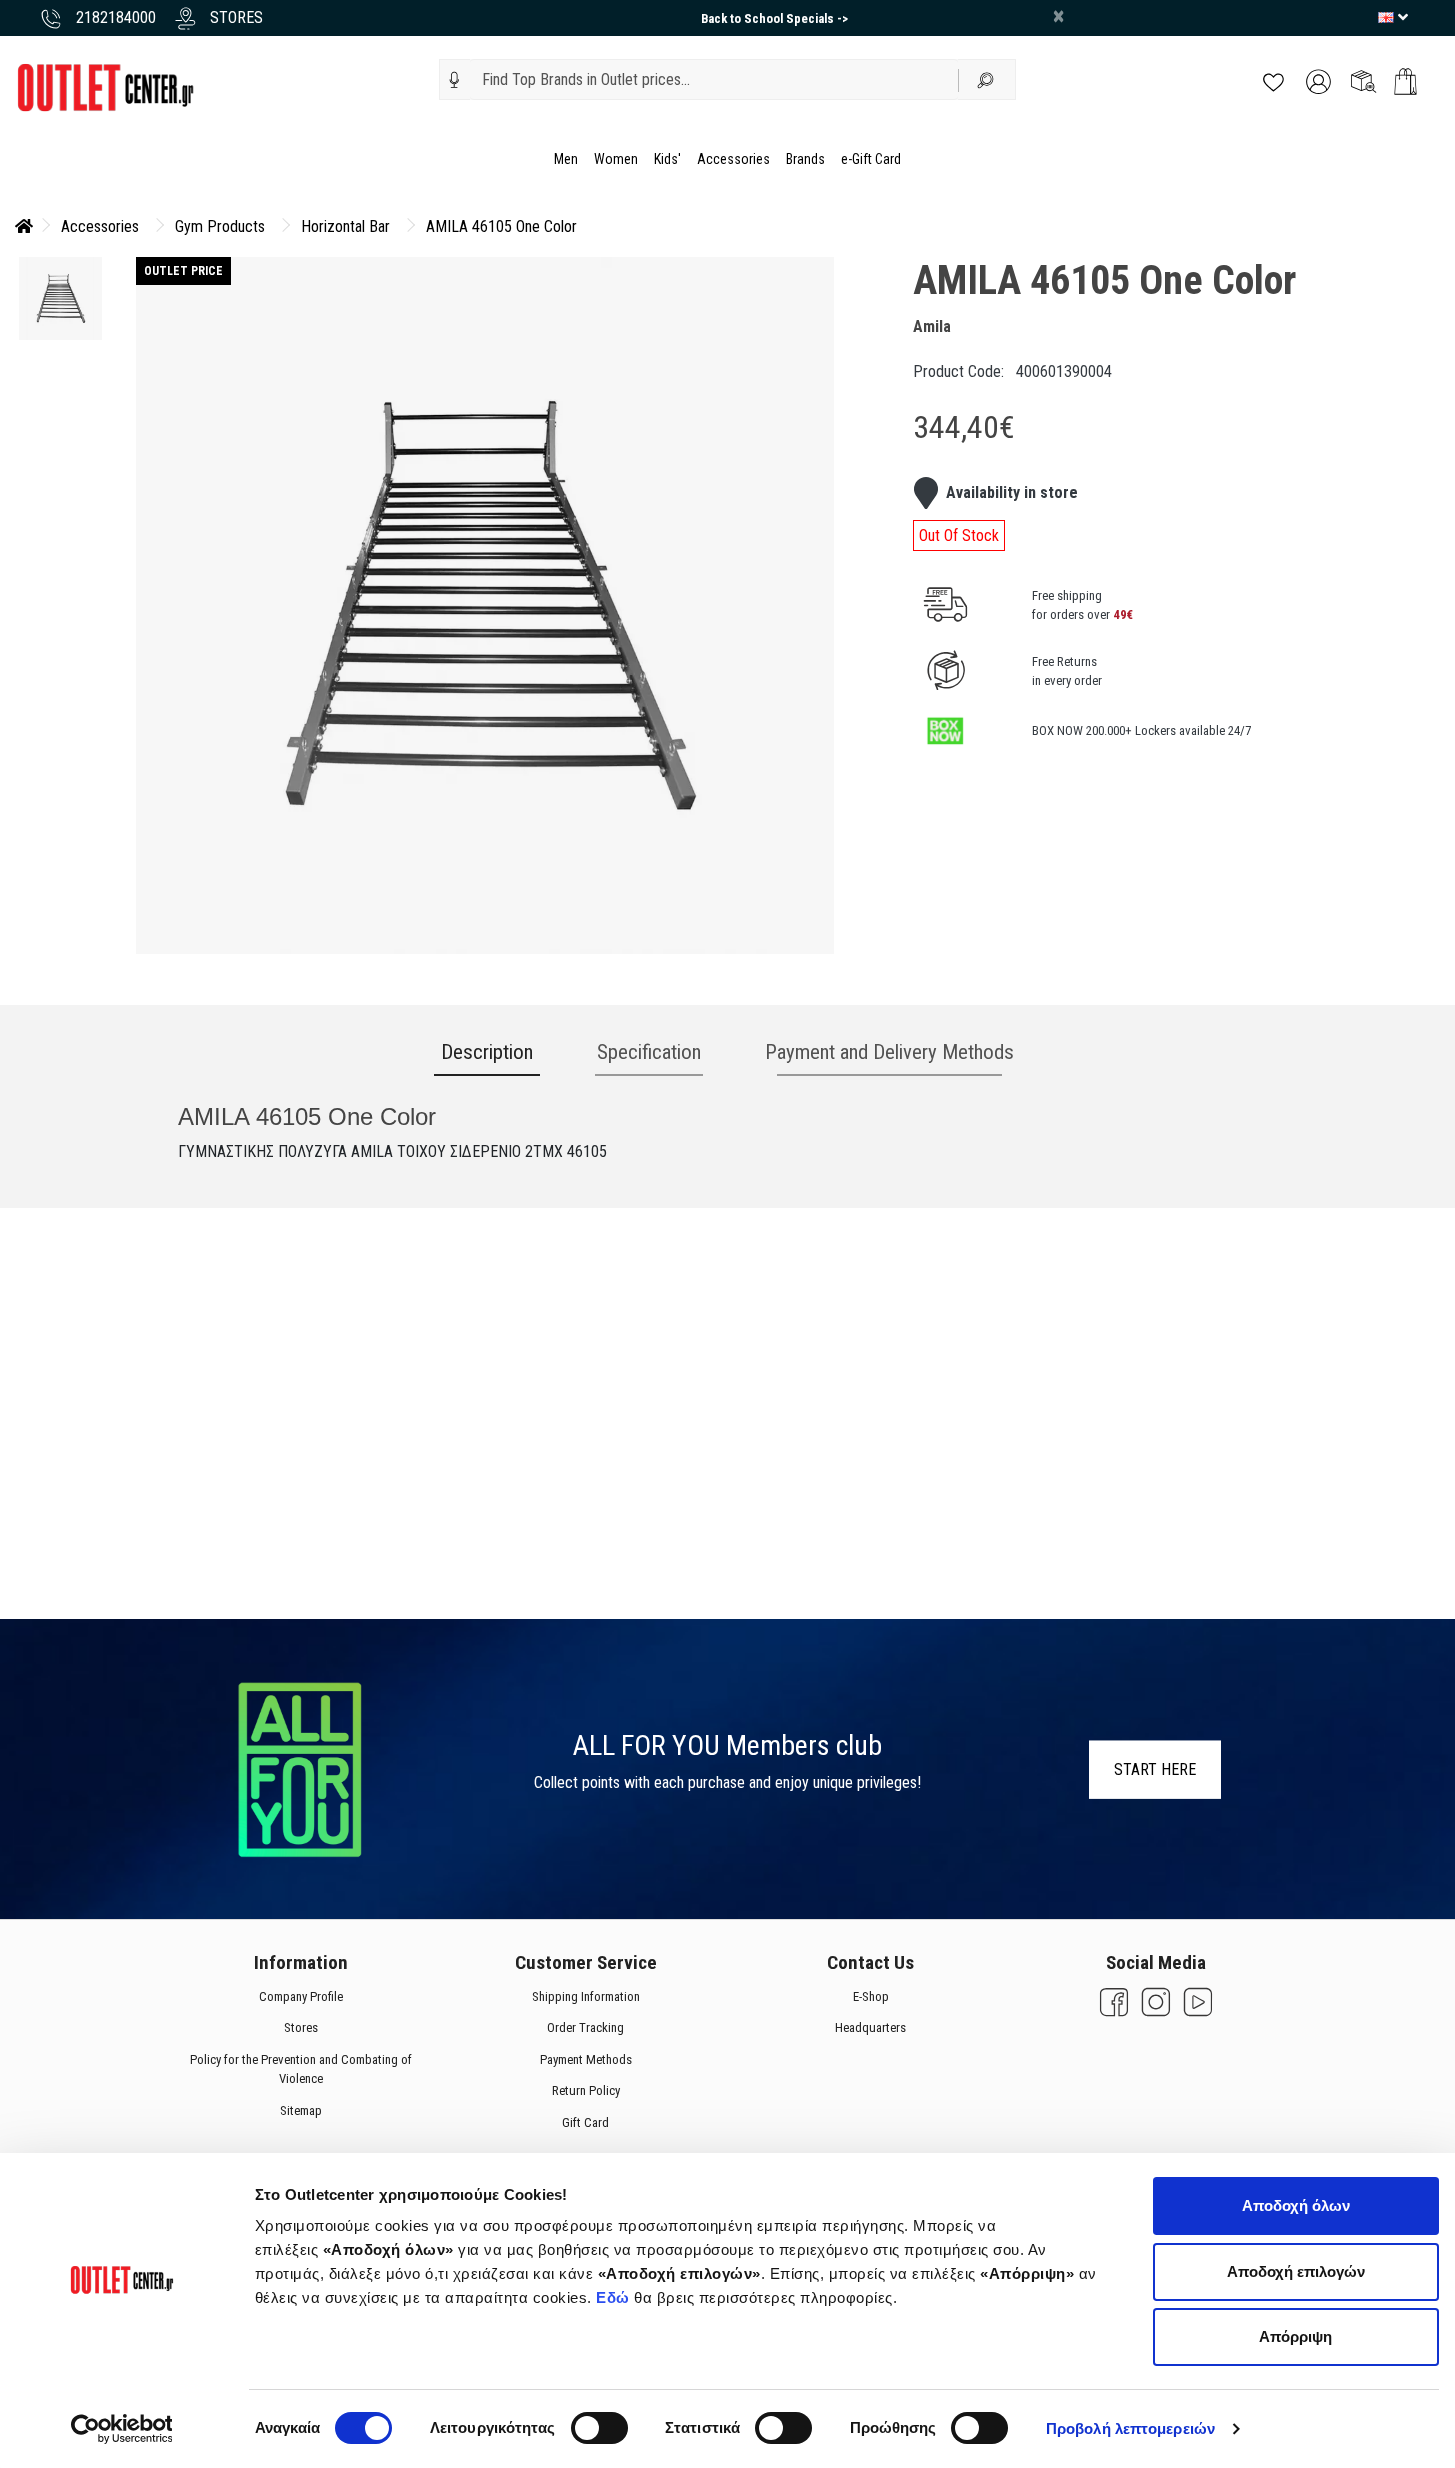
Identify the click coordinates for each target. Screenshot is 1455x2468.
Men (566, 159)
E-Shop (870, 1996)
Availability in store (1012, 492)
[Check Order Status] (1363, 80)
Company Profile (300, 1996)
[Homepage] (24, 226)
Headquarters (870, 2028)
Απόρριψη (1295, 2336)
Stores (300, 2028)
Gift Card (585, 2122)
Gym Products (220, 226)
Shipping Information (585, 1996)
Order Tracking (585, 2028)
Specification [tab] (649, 1052)
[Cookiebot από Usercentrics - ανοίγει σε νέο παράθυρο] (121, 2429)
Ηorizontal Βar (345, 226)
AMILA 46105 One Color (501, 226)
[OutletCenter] (105, 86)
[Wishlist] (1273, 80)
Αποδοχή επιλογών (1296, 2271)
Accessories (733, 159)
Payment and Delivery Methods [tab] (889, 1052)
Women (616, 159)
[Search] (987, 79)
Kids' (667, 159)
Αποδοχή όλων (1296, 2205)
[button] (454, 80)
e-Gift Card (871, 159)
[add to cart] (1405, 81)
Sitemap (300, 2110)
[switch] (599, 2428)
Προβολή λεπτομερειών (1130, 2428)
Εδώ (615, 2297)
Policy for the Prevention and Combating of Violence (300, 2069)
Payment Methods (585, 2059)
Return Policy (585, 2091)
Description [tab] (487, 1052)
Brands (805, 159)
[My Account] (1318, 80)
